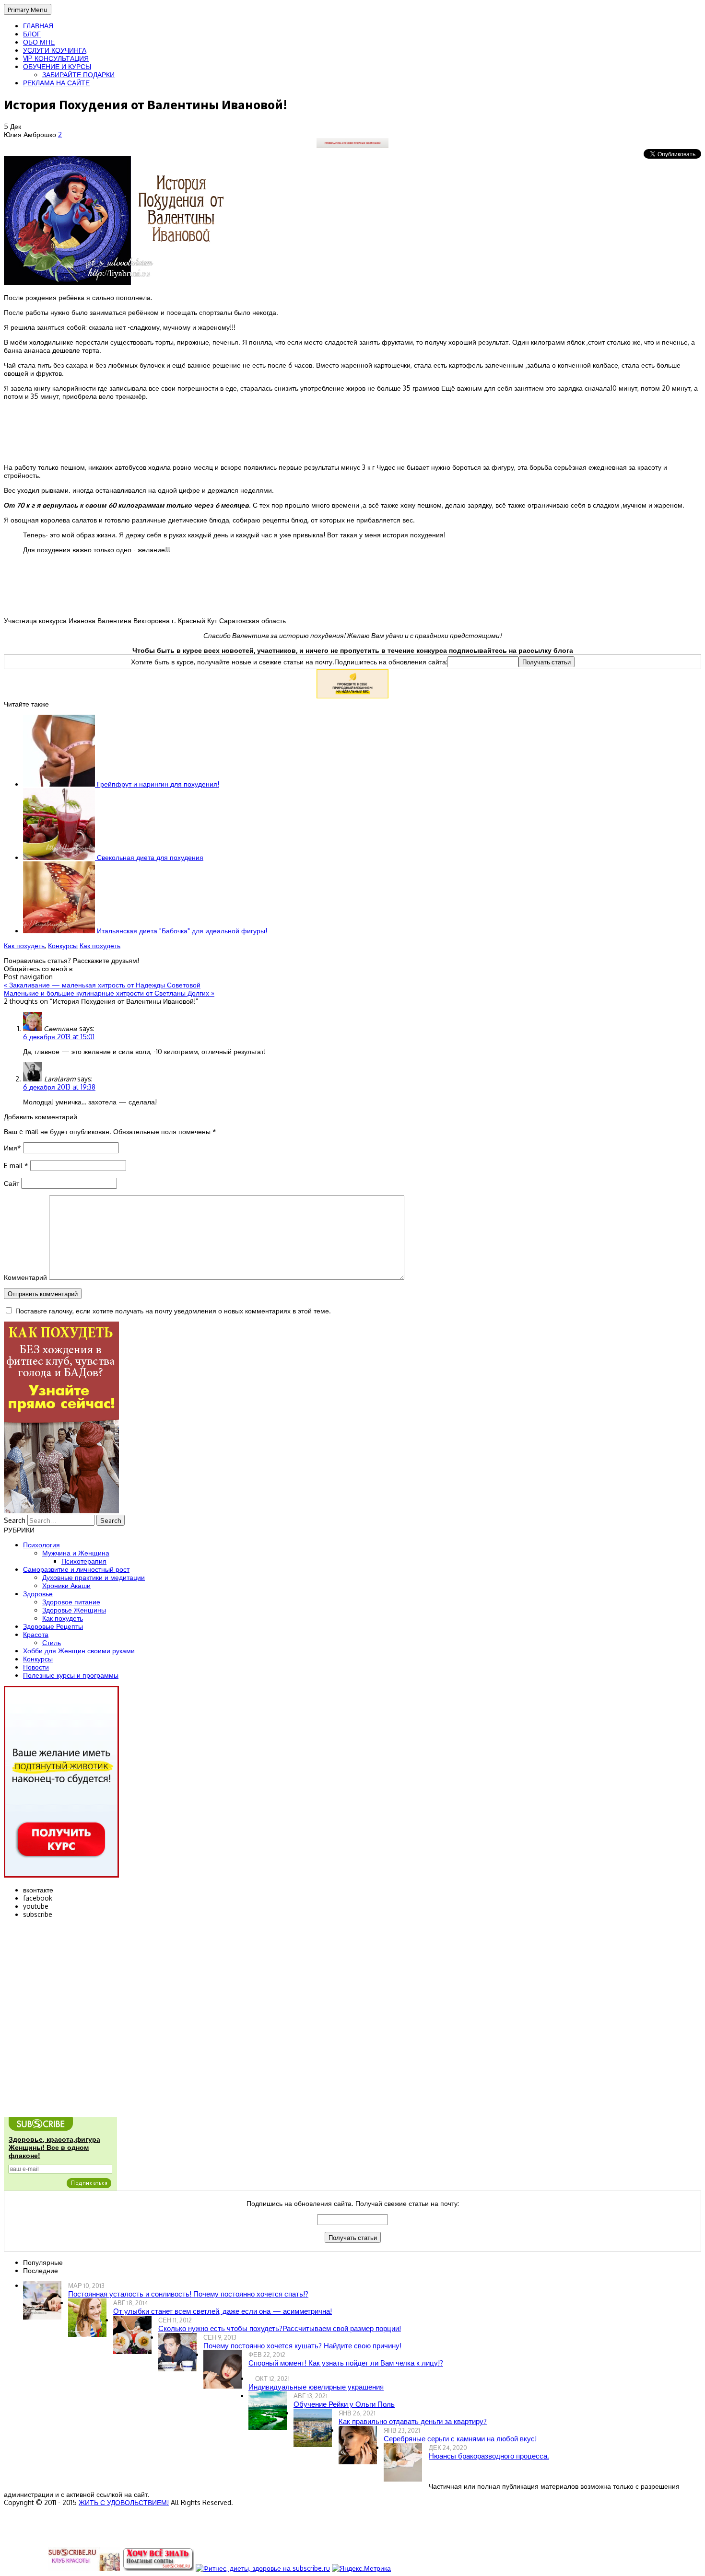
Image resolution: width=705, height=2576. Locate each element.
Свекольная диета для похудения (149, 857)
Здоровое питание (71, 1602)
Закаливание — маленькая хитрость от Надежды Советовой (102, 985)
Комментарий (25, 1277)
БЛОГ (32, 34)
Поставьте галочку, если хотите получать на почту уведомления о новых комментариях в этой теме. (173, 1311)
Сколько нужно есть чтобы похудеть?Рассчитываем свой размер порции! (280, 2328)
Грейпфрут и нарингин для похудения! (157, 784)
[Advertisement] (352, 431)
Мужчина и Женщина (76, 1553)
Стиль (52, 1642)
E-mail (16, 1166)
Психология (41, 1545)
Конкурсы (63, 946)
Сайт (12, 1183)
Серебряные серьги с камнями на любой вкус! (460, 2439)
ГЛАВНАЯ (38, 26)
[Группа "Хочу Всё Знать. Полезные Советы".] (158, 2568)
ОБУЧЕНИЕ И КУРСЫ (57, 66)
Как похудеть (24, 946)
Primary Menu (28, 9)
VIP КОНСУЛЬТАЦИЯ (56, 58)
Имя (12, 1148)
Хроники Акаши (66, 1585)
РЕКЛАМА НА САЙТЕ (56, 83)
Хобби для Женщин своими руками (79, 1651)
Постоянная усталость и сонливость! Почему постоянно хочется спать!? (188, 2294)
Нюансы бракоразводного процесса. (489, 2456)
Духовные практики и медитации (94, 1577)
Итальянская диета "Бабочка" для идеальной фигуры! (181, 931)
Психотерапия (84, 1561)
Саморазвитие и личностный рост (76, 1569)
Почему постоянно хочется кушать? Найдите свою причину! (302, 2346)
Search (15, 1520)
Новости (36, 1667)
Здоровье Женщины (74, 1610)
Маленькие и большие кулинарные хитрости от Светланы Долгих (109, 993)
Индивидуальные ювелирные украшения (316, 2387)
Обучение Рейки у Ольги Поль (344, 2404)
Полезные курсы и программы (71, 1675)
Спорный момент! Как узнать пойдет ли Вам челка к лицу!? (346, 2363)
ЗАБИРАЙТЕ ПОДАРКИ (78, 75)
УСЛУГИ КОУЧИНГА (55, 50)
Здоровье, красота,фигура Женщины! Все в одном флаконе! (54, 2147)
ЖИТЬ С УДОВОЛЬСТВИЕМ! (124, 2502)
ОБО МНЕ (39, 42)
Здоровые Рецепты (53, 1626)
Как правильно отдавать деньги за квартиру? (413, 2421)
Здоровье (38, 1594)
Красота (36, 1634)
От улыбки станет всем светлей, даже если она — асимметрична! (223, 2311)
